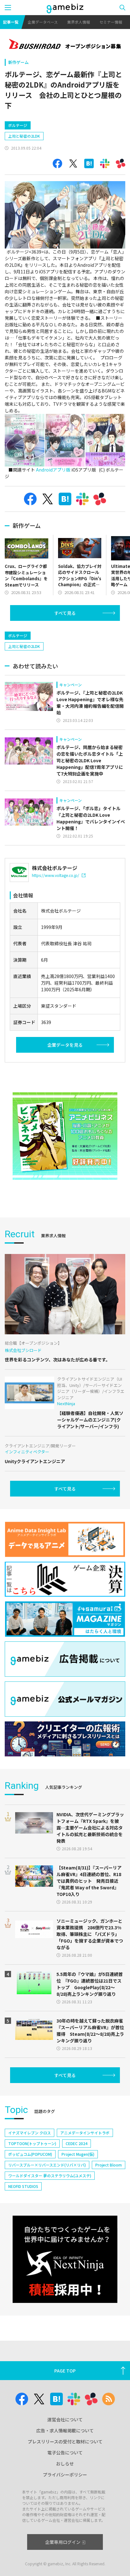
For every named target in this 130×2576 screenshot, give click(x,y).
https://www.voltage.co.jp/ (56, 875)
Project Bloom (109, 2165)
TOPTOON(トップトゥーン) (32, 2143)
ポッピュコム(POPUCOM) (30, 2154)
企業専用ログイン (63, 2542)
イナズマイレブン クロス (30, 2133)
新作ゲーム (18, 62)
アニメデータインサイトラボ (85, 2133)
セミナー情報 (111, 22)
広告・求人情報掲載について (65, 2430)
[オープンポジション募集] (65, 45)
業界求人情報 (79, 22)
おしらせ (65, 2464)
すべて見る (65, 613)
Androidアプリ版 (53, 470)
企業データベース (43, 22)
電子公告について (65, 2453)
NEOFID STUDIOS (23, 2186)
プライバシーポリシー (65, 2475)
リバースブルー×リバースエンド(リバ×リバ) (47, 2165)
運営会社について (65, 2419)
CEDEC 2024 (77, 2143)
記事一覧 (11, 22)
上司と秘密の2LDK (24, 136)
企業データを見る (65, 1045)
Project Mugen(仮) (78, 2154)
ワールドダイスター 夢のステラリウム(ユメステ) (50, 2175)
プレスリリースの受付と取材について (65, 2441)
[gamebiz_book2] (65, 1136)
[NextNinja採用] (65, 2259)
